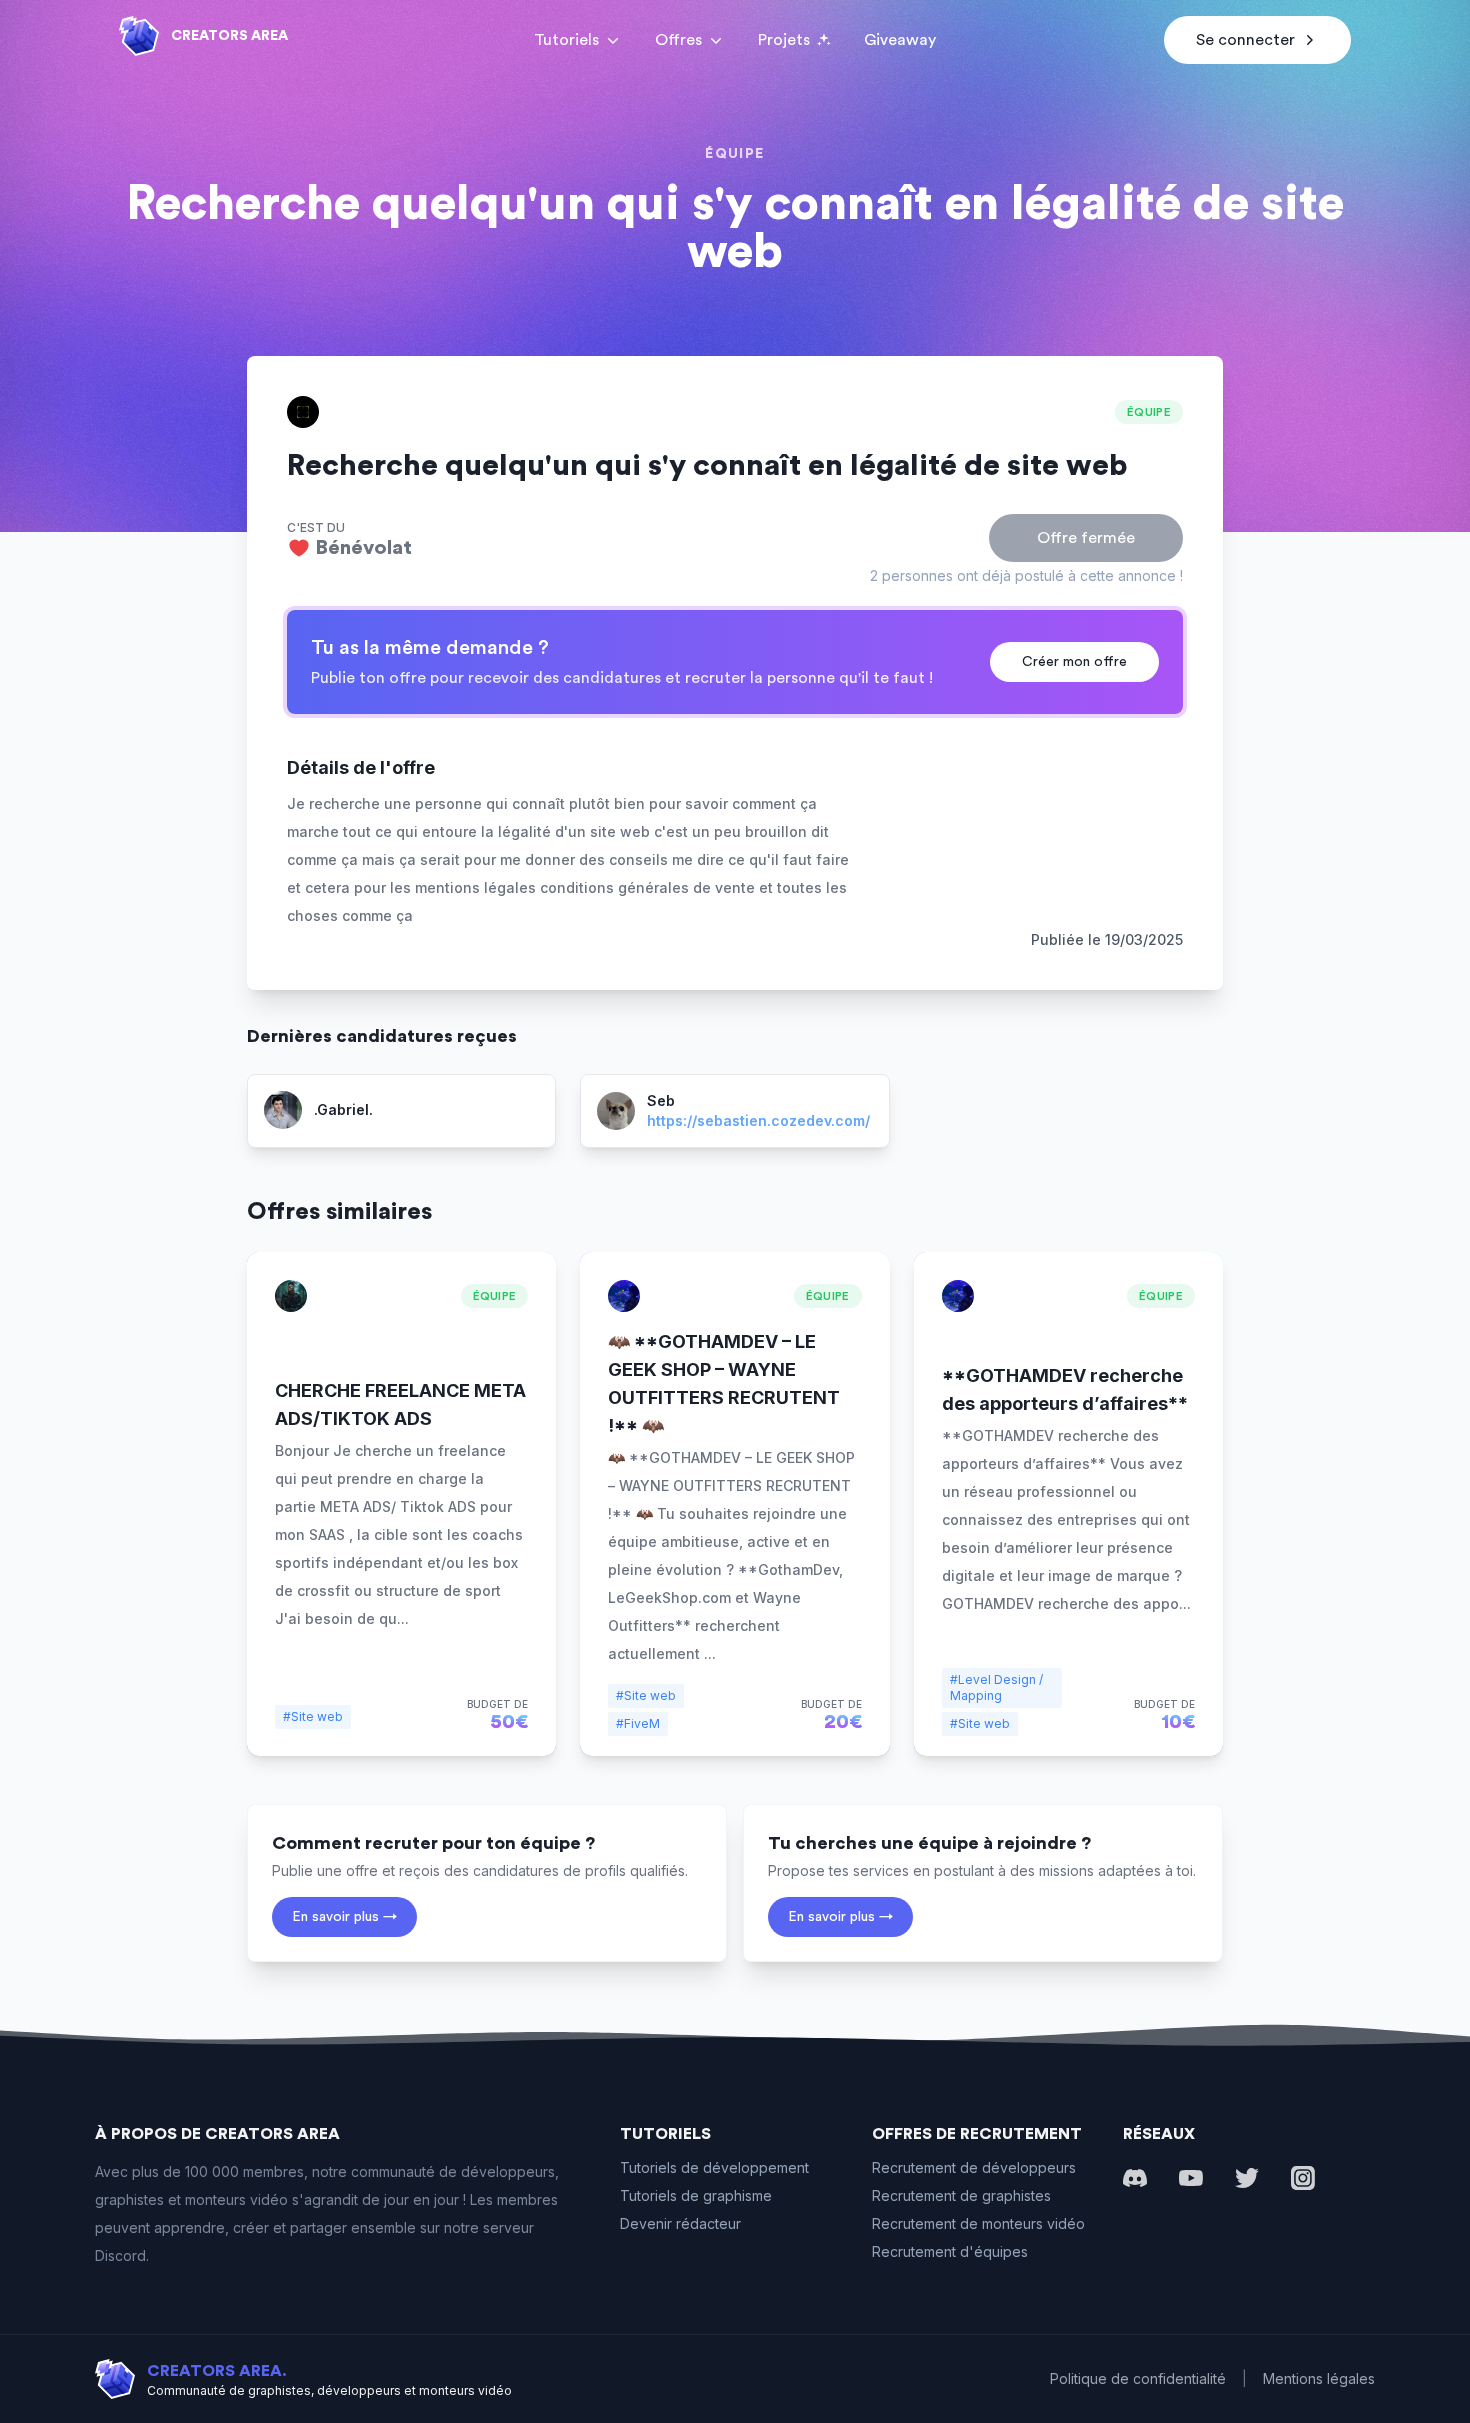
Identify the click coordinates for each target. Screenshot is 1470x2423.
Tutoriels (566, 40)
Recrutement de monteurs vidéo (978, 2223)
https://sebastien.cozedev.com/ (758, 1120)
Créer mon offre (1074, 662)
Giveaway (900, 40)
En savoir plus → (344, 1917)
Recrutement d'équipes (950, 2251)
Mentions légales (1319, 2378)
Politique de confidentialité (1138, 2378)
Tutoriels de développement (714, 2167)
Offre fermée (1086, 538)
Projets (784, 40)
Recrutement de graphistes (961, 2195)
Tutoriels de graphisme (696, 2195)
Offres (678, 40)
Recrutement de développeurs (974, 2167)
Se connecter (1245, 40)
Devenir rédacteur (680, 2223)
